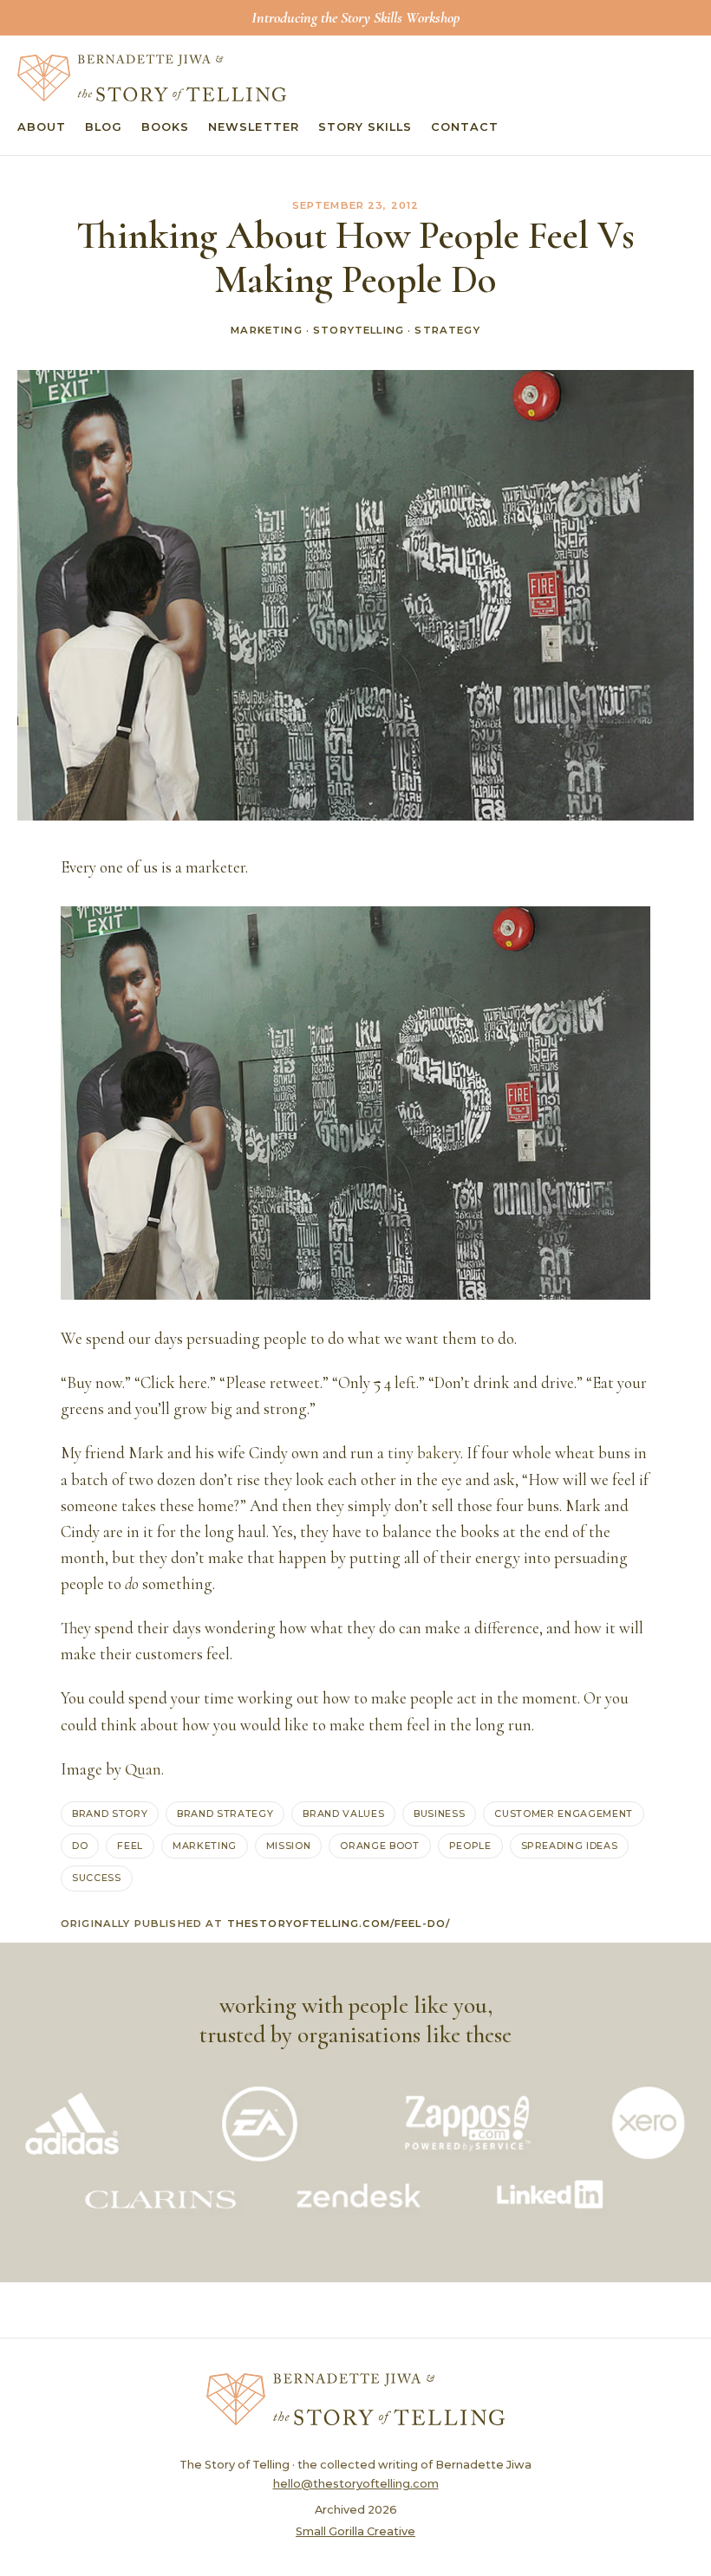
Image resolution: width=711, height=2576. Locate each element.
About (42, 127)
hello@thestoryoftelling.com (356, 2484)
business (439, 1814)
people (470, 1846)
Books (165, 127)
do (80, 1846)
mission (289, 1846)
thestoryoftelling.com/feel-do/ (339, 1924)
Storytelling (359, 330)
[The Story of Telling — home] (152, 78)
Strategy (447, 330)
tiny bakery (424, 1453)
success (97, 1878)
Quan (143, 1769)
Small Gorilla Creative (355, 2531)
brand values (343, 1814)
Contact (465, 127)
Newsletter (253, 127)
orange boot (379, 1846)
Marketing (266, 330)
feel (130, 1846)
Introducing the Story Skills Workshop (355, 17)
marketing (205, 1846)
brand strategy (225, 1814)
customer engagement (563, 1814)
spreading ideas (570, 1846)
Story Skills (365, 127)
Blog (104, 127)
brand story (110, 1814)
